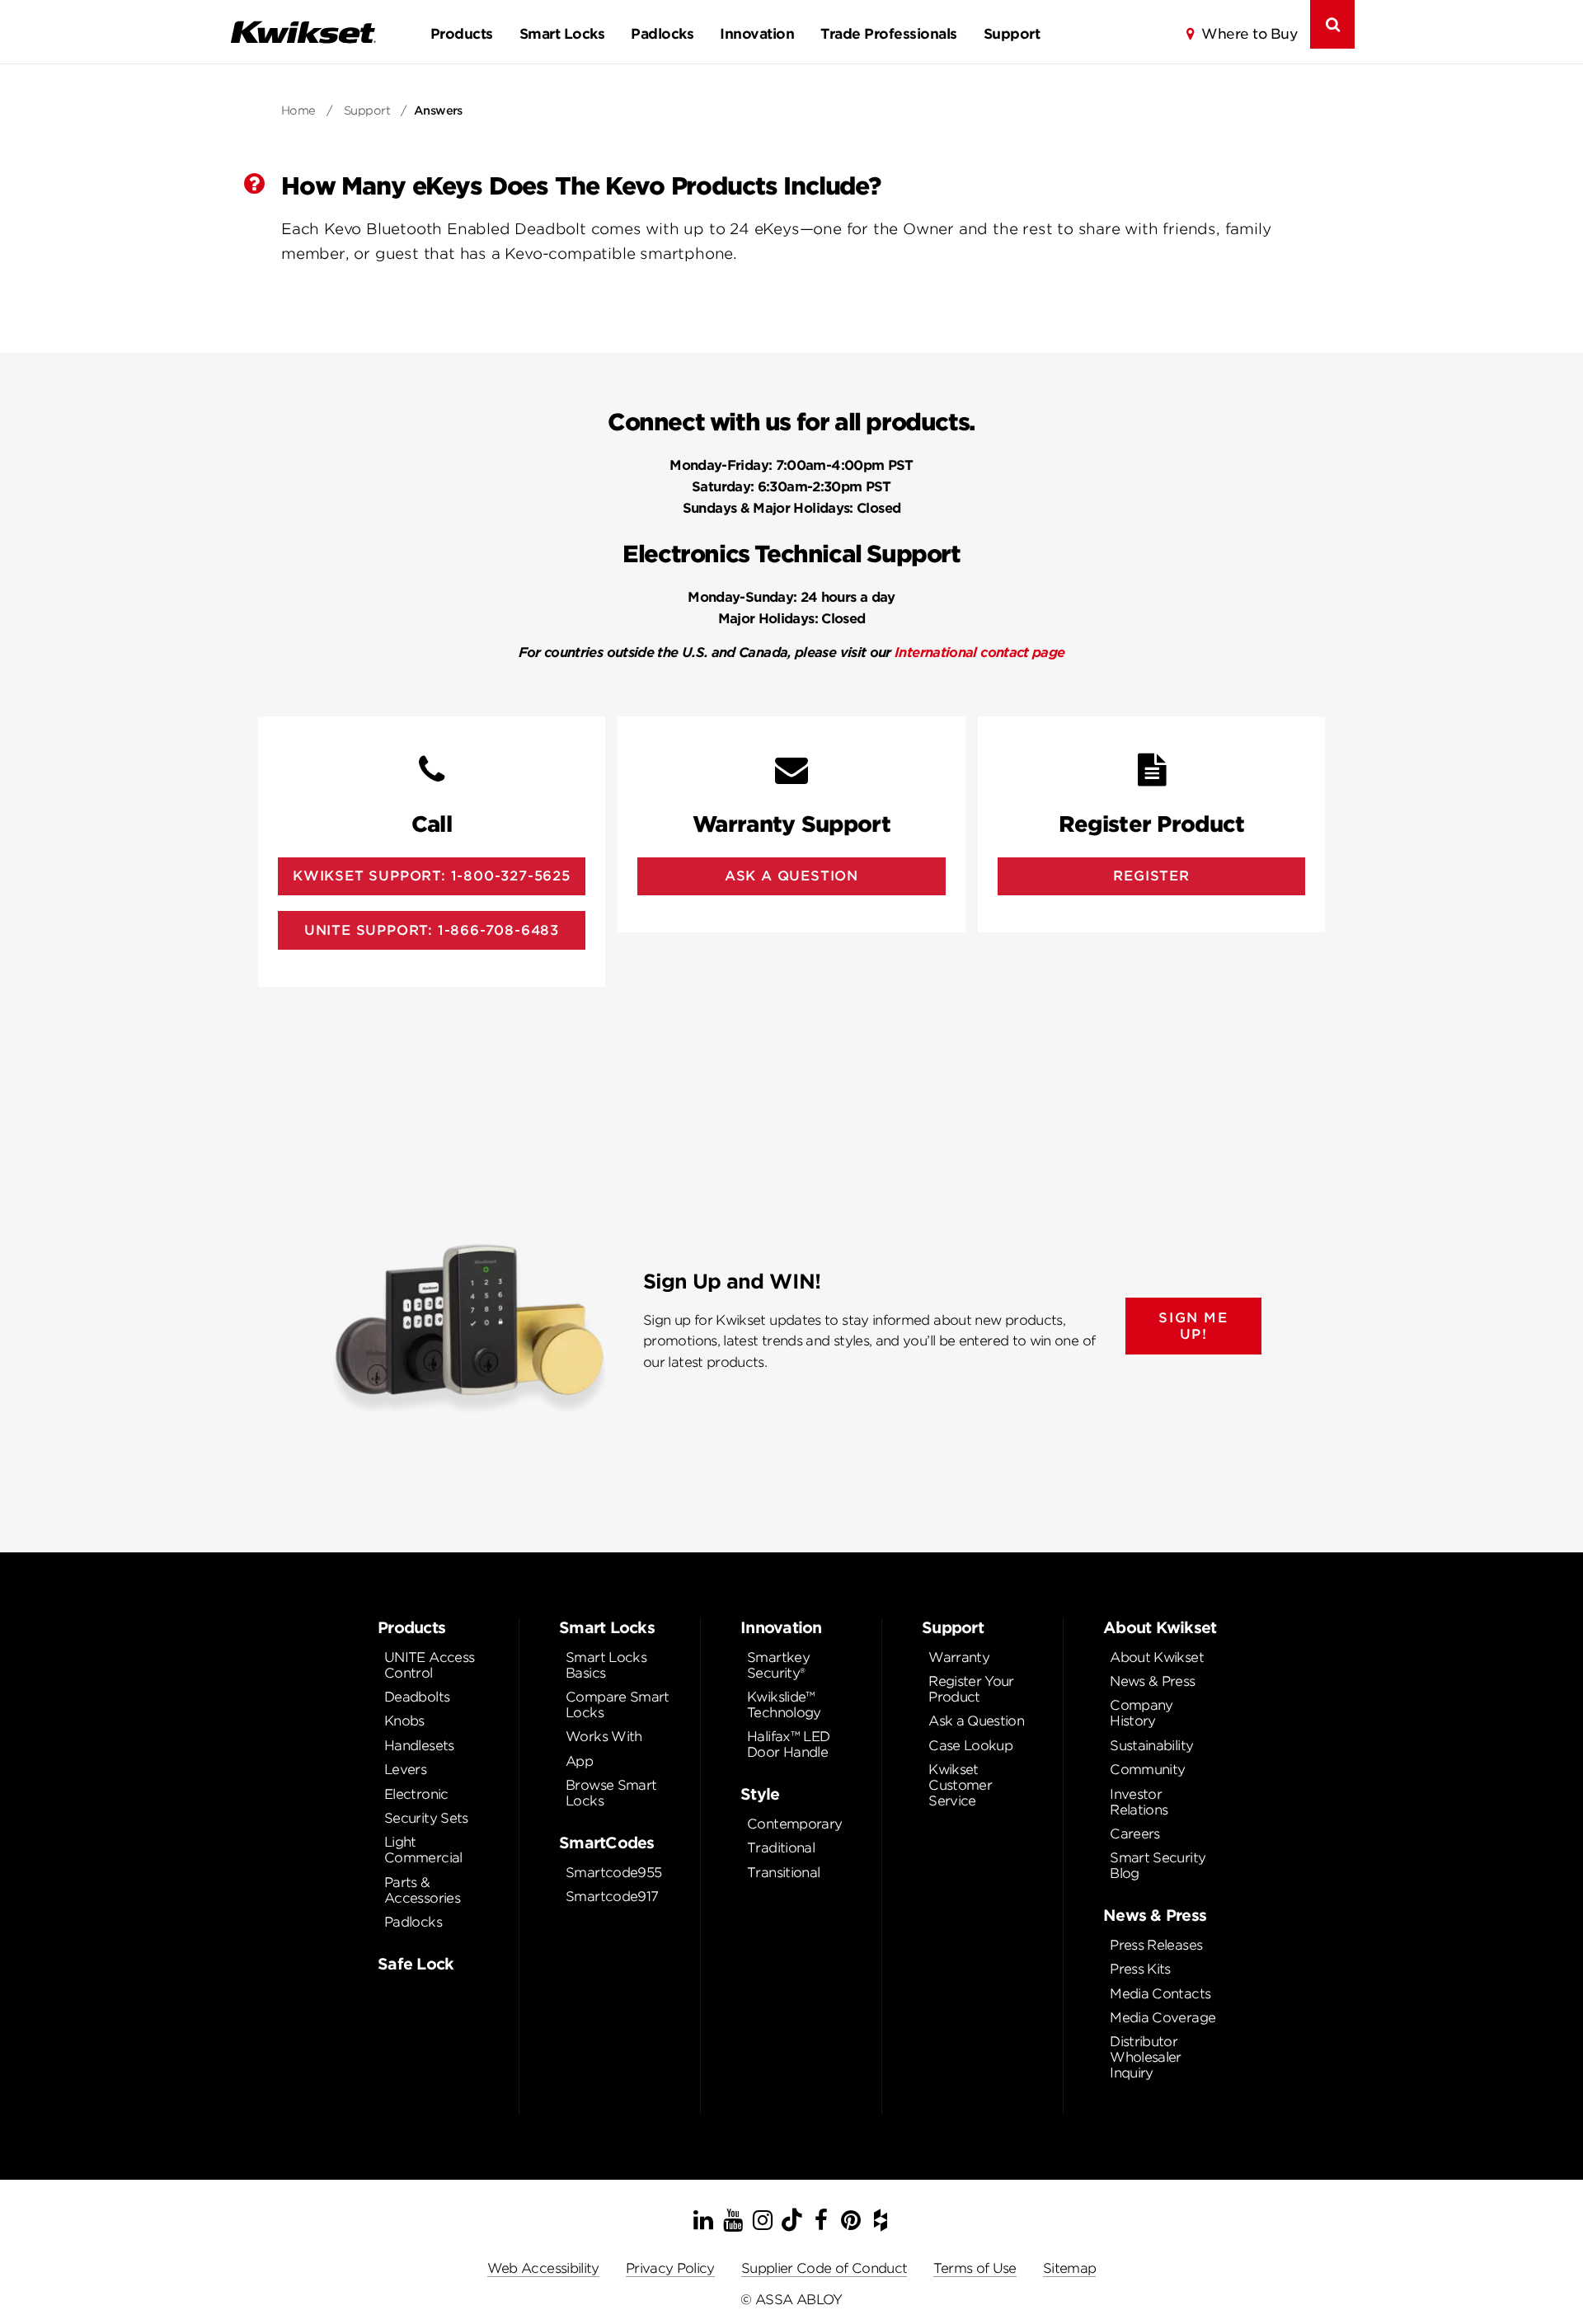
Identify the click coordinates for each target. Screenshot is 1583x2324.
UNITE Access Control (429, 1665)
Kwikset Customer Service (960, 1785)
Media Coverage (1163, 2018)
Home (298, 110)
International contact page (979, 653)
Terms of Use (975, 2268)
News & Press (1152, 1681)
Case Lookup (970, 1746)
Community (1147, 1770)
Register (1151, 876)
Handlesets (419, 1746)
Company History (1141, 1713)
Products (462, 34)
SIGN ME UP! (1193, 1326)
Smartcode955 (613, 1873)
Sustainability (1151, 1746)
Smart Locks (562, 34)
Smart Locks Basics (606, 1665)
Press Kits (1140, 1969)
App (579, 1761)
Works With (604, 1737)
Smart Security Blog (1158, 1866)
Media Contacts (1160, 1994)
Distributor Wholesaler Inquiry (1146, 2057)
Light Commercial (423, 1850)
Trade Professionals (888, 34)
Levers (405, 1770)
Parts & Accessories (422, 1890)
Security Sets (426, 1818)
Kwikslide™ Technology (784, 1705)
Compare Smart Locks (618, 1705)
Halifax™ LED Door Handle (788, 1744)
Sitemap (1070, 2268)
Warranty (959, 1657)
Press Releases (1156, 1945)
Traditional (781, 1848)
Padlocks (662, 34)
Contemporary (794, 1824)
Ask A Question (791, 876)
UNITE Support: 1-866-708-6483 (432, 930)
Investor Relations (1139, 1802)
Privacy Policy (670, 2268)
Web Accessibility (543, 2268)
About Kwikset (1157, 1657)
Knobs (404, 1721)
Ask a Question (976, 1721)
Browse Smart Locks (611, 1793)
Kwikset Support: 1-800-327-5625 (432, 876)
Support (1012, 34)
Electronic (416, 1794)
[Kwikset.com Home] (303, 32)
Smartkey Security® (778, 1665)
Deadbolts (417, 1697)
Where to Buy (1249, 34)
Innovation (757, 34)
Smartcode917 (612, 1897)
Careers (1135, 1834)
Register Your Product (971, 1689)
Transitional (783, 1873)
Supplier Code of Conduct (824, 2268)
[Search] (1332, 24)
